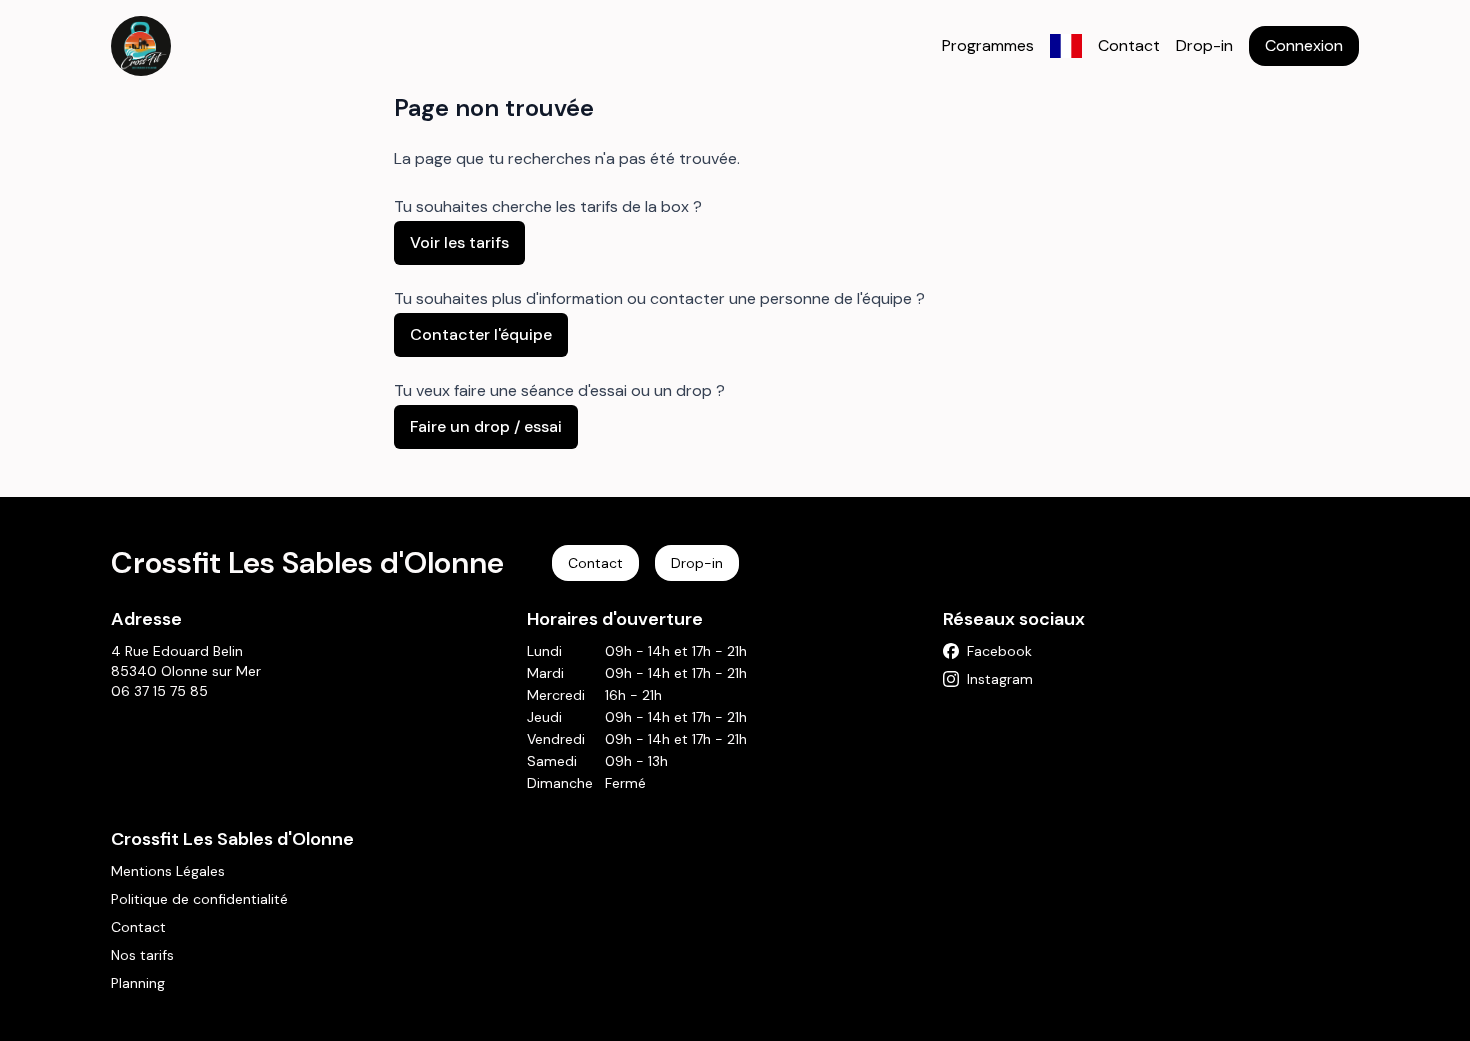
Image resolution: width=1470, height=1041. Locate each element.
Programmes (988, 45)
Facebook (999, 651)
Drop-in (1204, 45)
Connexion (1304, 45)
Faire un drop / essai (486, 426)
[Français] (1066, 46)
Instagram (1000, 679)
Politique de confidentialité (199, 899)
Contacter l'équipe (481, 334)
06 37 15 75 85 (159, 691)
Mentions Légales (168, 871)
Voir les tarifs (459, 242)
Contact (1129, 45)
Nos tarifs (142, 955)
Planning (138, 983)
